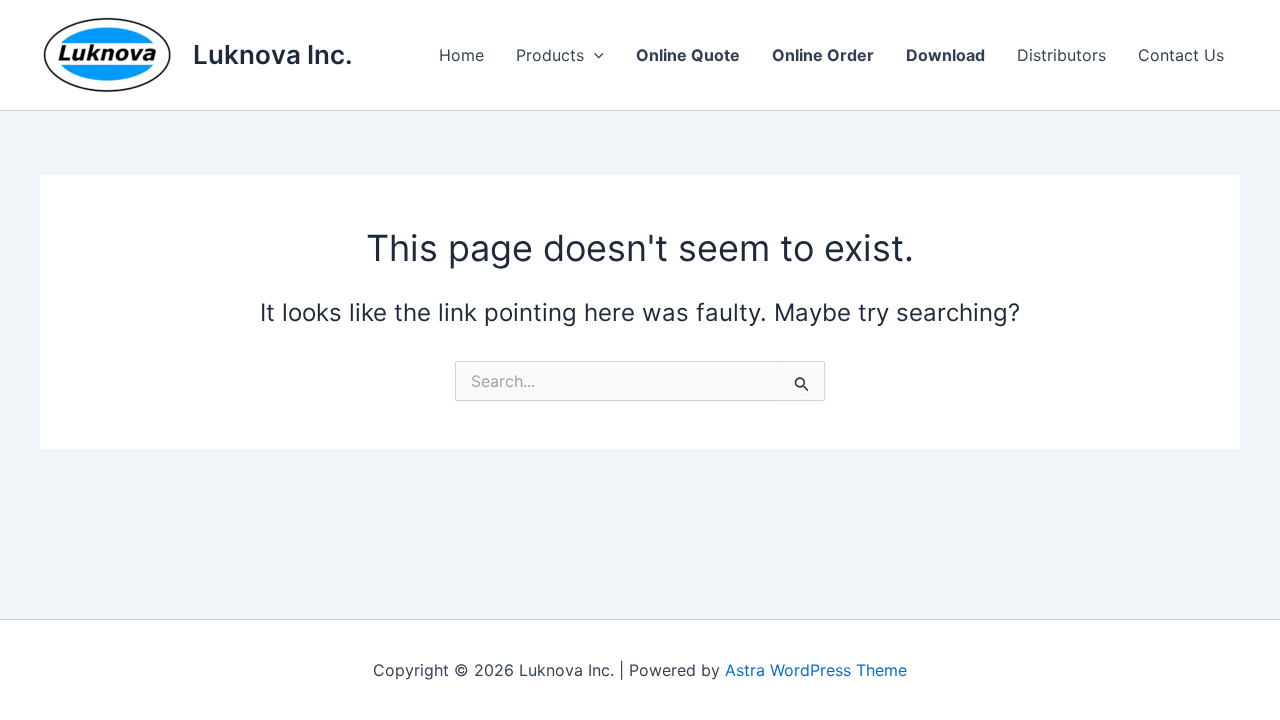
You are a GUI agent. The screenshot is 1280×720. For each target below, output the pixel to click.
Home (461, 55)
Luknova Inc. (273, 54)
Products (550, 55)
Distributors (1061, 55)
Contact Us (1181, 55)
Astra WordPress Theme (816, 670)
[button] (594, 55)
